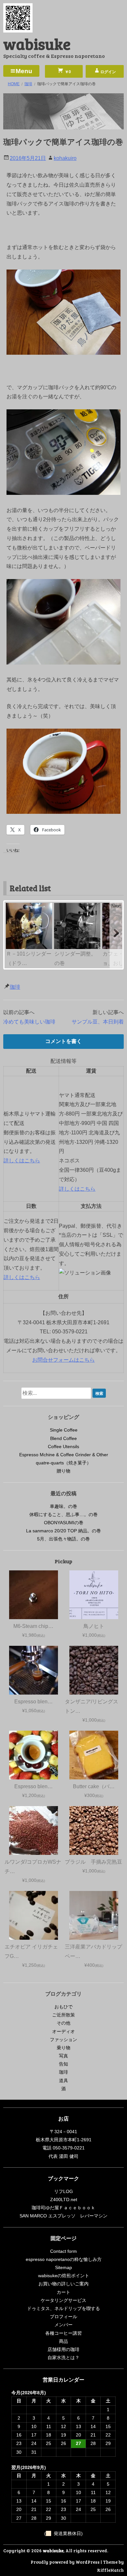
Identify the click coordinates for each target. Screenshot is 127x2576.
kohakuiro (65, 158)
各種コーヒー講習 (63, 2333)
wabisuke (37, 43)
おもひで (63, 2007)
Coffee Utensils (63, 1447)
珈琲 (15, 987)
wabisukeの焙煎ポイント (64, 2276)
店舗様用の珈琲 (63, 2349)
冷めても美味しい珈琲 (29, 1022)
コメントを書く (63, 1041)
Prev (11, 906)
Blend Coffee (63, 1438)
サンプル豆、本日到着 (98, 1022)
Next (116, 906)
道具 (63, 2081)
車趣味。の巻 (63, 1506)
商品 (63, 2341)
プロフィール (63, 2317)
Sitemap (63, 2267)
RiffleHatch (110, 2570)
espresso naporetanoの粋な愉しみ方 (64, 2259)
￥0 (67, 72)
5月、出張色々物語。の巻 (63, 1539)
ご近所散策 (63, 2015)
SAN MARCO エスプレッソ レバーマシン (63, 2216)
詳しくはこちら (22, 1161)
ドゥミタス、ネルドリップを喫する (63, 2308)
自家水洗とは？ (63, 2358)
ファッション (63, 2040)
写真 (63, 2056)
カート (63, 2292)
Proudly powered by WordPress (65, 2562)
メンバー (63, 2325)
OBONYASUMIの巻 (64, 1523)
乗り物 (63, 2048)
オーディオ (63, 2031)
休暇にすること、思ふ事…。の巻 (63, 1514)
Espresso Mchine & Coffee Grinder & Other (64, 1455)
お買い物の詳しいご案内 (63, 2284)
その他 (63, 2023)
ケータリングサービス (63, 2300)
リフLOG (63, 2191)
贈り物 (63, 1471)
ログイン (108, 72)
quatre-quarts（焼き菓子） (63, 1463)
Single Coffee (64, 1430)
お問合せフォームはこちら (63, 1360)
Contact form (63, 2251)
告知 (63, 2064)
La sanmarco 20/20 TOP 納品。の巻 (63, 1531)
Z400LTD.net (64, 2200)
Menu (24, 71)
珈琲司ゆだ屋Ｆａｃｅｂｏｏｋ (63, 2208)
